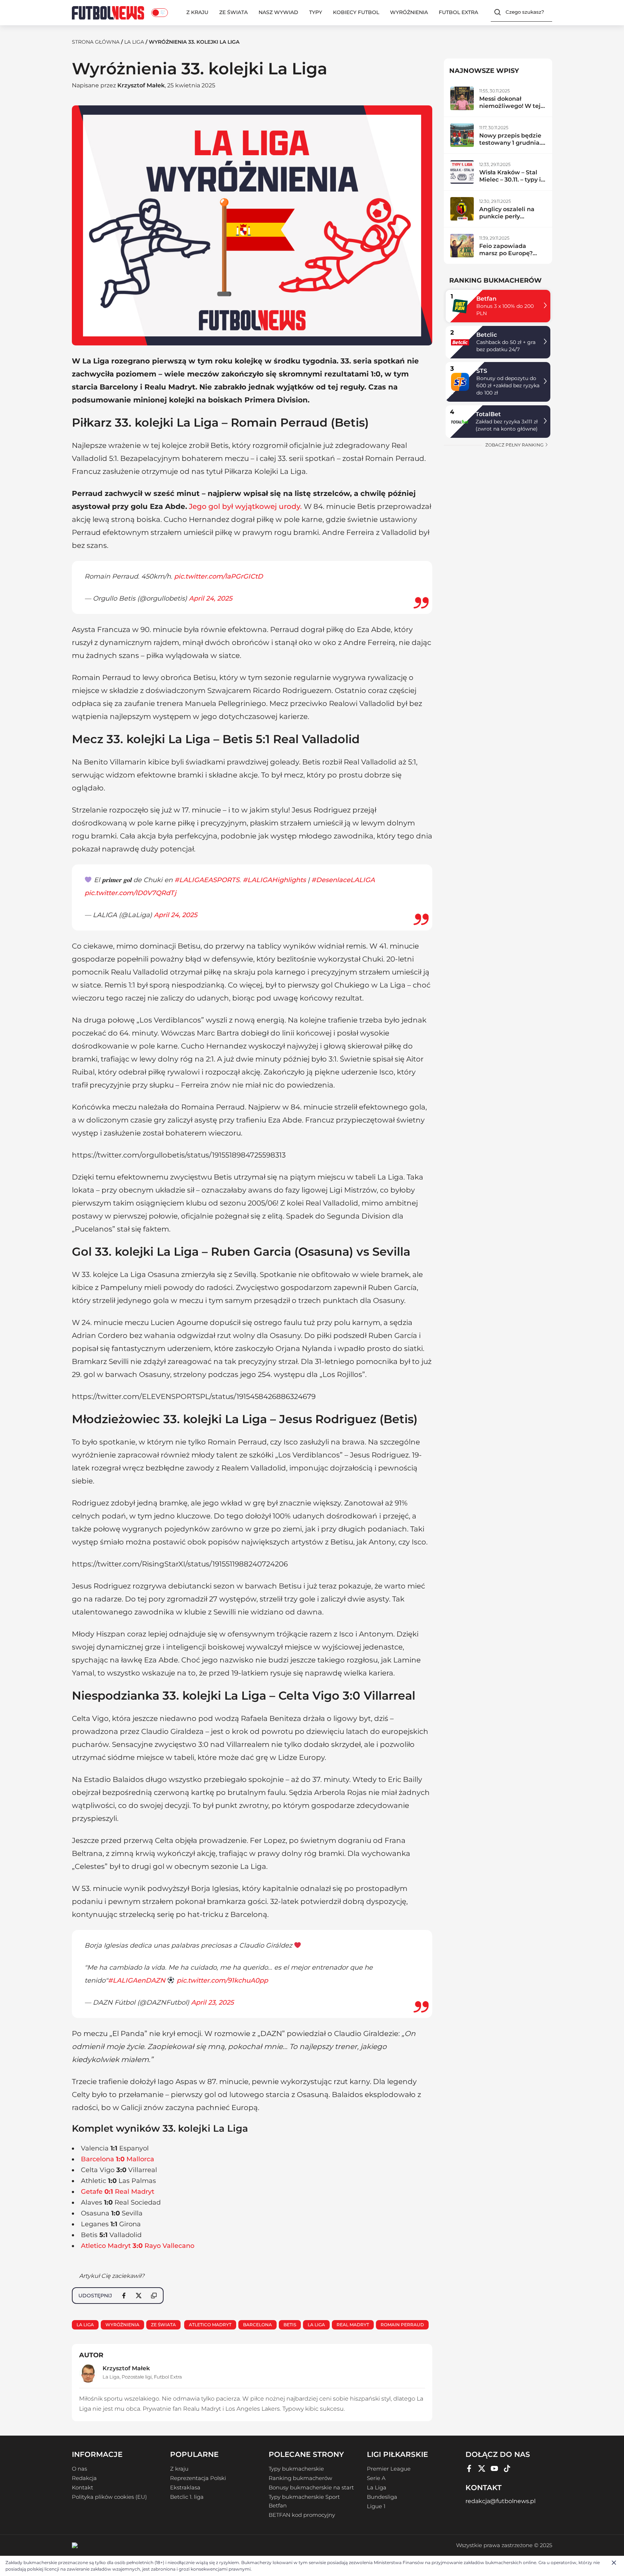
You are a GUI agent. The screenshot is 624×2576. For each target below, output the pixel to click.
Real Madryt (353, 2325)
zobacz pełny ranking (515, 445)
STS (482, 371)
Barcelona (257, 2325)
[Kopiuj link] (154, 2296)
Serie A (376, 2478)
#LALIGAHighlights (274, 880)
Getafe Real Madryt (118, 2192)
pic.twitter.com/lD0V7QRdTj (130, 893)
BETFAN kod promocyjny (302, 2515)
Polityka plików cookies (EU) (109, 2497)
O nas (79, 2469)
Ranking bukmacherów (300, 2478)
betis (290, 2325)
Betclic (487, 335)
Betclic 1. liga (187, 2497)
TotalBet (488, 414)
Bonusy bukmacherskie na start (311, 2488)
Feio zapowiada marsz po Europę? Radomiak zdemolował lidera (507, 257)
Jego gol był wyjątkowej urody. (245, 506)
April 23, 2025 (212, 2002)
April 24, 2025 (211, 598)
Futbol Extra (458, 12)
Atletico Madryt (210, 2325)
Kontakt (83, 2488)
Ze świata (233, 12)
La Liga (134, 42)
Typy (316, 12)
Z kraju (197, 12)
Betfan (486, 299)
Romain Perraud (402, 2325)
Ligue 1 (376, 2506)
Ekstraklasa (185, 2488)
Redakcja (84, 2478)
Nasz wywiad (278, 12)
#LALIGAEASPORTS (207, 880)
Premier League (389, 2469)
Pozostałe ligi (137, 2377)
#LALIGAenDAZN (137, 1980)
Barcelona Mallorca (118, 2159)
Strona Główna (96, 42)
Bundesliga (382, 2497)
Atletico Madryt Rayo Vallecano (138, 2246)
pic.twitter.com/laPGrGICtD (218, 576)
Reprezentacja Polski (198, 2478)
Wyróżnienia (409, 12)
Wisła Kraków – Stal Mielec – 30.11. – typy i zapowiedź (510, 180)
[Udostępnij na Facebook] (124, 2296)
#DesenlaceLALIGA (343, 880)
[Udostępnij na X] (139, 2296)
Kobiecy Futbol (356, 12)
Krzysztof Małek (141, 85)
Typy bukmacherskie (296, 2469)
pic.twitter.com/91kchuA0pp (222, 1980)
